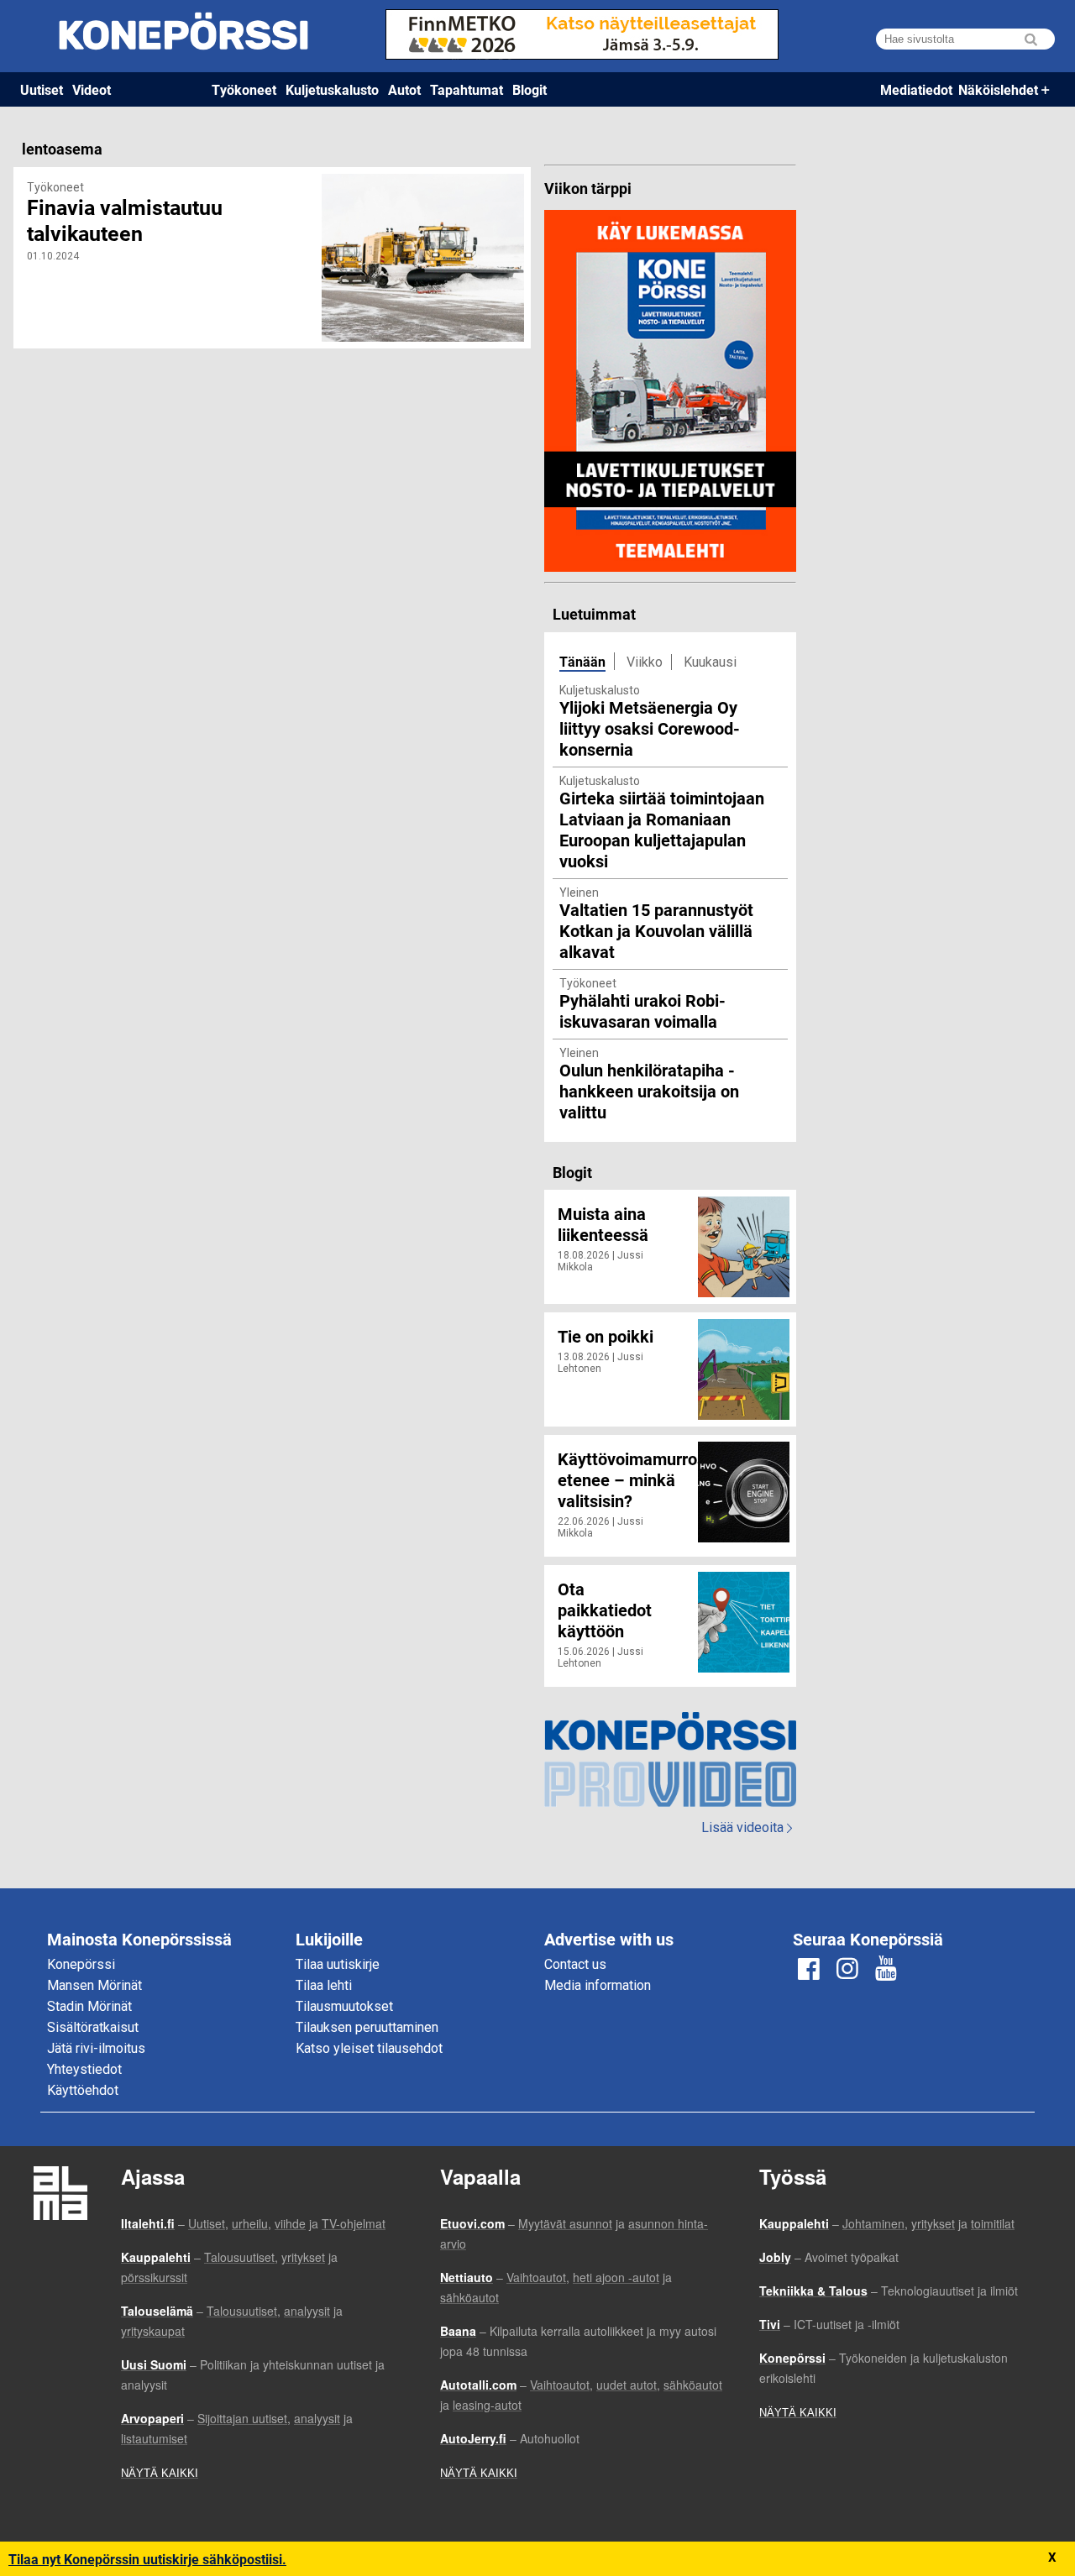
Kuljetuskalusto (332, 89)
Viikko (645, 662)
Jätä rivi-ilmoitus (96, 2048)
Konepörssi (81, 1964)
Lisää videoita (747, 1827)
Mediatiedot (916, 89)
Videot (92, 89)
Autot (404, 89)
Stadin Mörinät (89, 2006)
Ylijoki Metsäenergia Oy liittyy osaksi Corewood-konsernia (650, 728)
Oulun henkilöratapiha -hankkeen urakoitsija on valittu (649, 1091)
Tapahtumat (467, 89)
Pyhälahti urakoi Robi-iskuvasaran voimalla (642, 1011)
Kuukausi (710, 662)
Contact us (575, 1964)
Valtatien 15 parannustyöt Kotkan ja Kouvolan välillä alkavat (656, 930)
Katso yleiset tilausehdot (369, 2048)
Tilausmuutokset (344, 2006)
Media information (598, 1985)
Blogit (530, 89)
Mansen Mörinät (94, 1985)
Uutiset (42, 89)
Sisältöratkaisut (93, 2027)
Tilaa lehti (324, 1985)
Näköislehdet (998, 89)
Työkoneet (244, 89)
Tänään (582, 661)
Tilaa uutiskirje (338, 1964)
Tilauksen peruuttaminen (367, 2027)
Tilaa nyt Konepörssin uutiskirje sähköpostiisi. (147, 2559)
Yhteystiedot (84, 2069)
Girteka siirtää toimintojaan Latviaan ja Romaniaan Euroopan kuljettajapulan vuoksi (662, 829)
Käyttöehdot (83, 2090)
